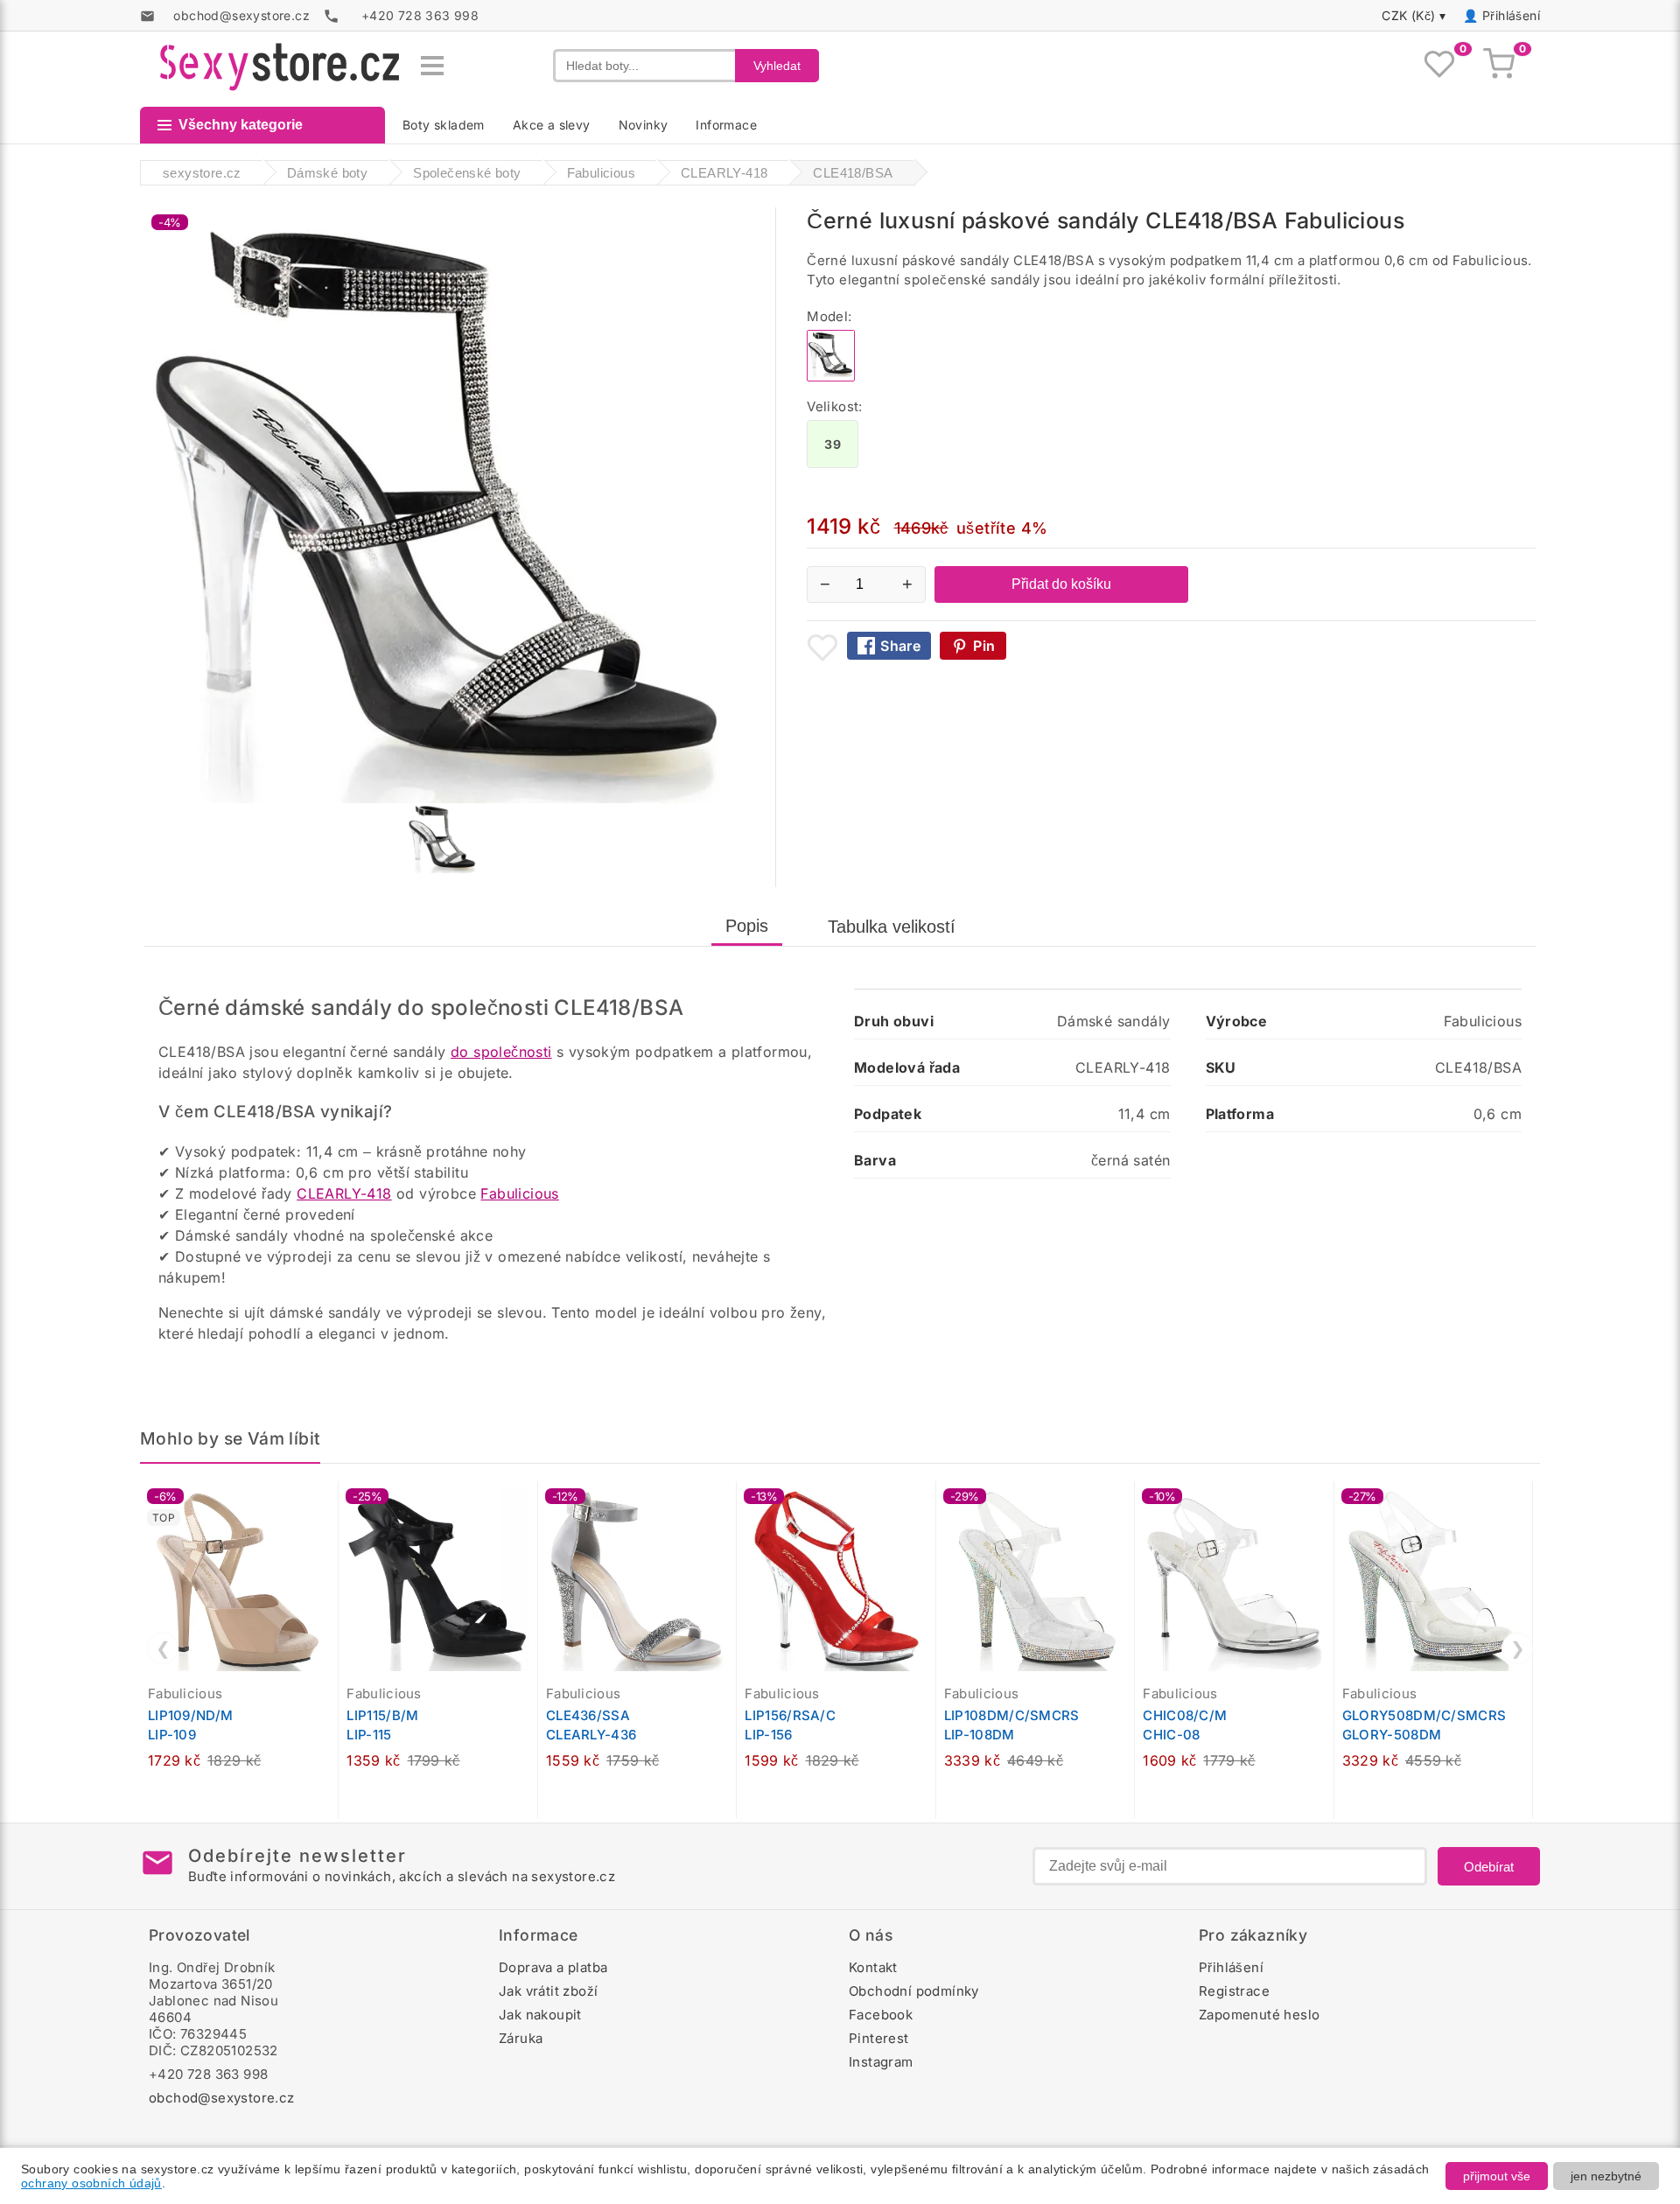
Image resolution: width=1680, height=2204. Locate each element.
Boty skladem (444, 125)
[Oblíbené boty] (1439, 66)
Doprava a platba (553, 1967)
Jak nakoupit (540, 2015)
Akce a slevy (552, 125)
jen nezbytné (1606, 2176)
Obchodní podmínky (914, 1991)
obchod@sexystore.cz (222, 2098)
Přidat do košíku (1061, 584)
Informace (726, 125)
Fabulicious (519, 1193)
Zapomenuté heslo (1259, 2015)
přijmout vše (1497, 2176)
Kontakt (873, 1967)
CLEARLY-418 (344, 1193)
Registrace (1234, 1991)
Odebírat (1489, 1867)
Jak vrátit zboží (548, 1991)
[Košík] (1499, 66)
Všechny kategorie (241, 125)
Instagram (881, 2062)
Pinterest (879, 2038)
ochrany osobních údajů (91, 2183)
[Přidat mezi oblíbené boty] (822, 647)
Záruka (521, 2038)
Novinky (644, 125)
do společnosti (501, 1052)
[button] (329, 1504)
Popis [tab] (747, 926)
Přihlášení (1511, 15)
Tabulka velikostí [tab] (892, 927)
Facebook (881, 2015)
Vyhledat (777, 66)
